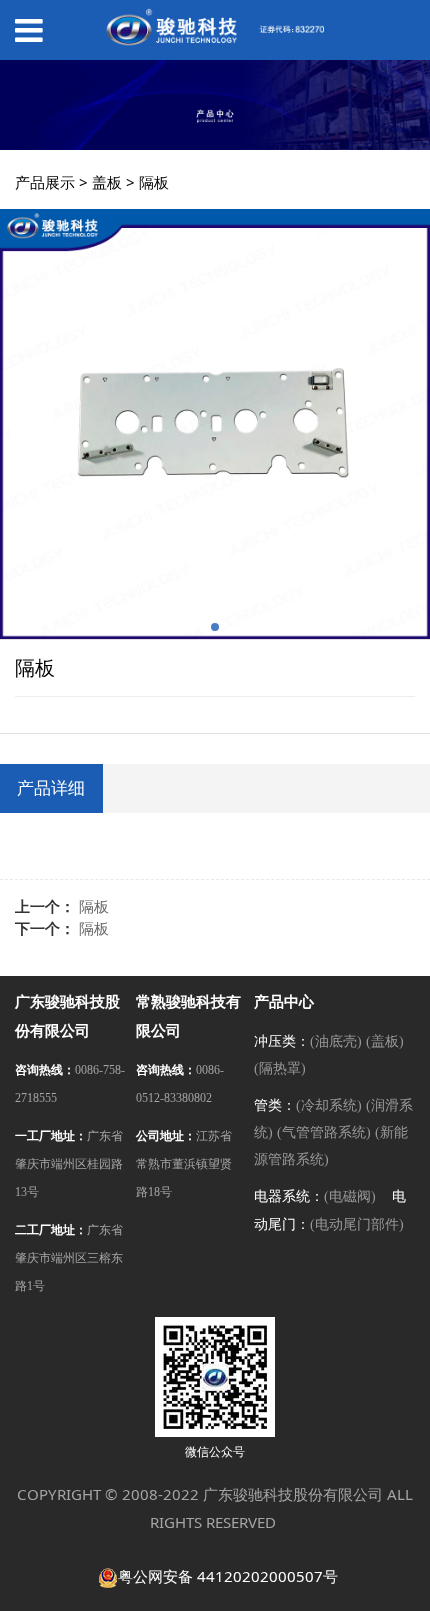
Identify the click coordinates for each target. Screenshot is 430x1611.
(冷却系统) (329, 1105)
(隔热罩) (280, 1068)
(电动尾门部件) (357, 1224)
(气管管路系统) (324, 1132)
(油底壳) (336, 1041)
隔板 (94, 906)
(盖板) (385, 1041)
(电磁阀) (350, 1196)
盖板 (107, 182)
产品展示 (45, 182)
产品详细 (51, 787)
